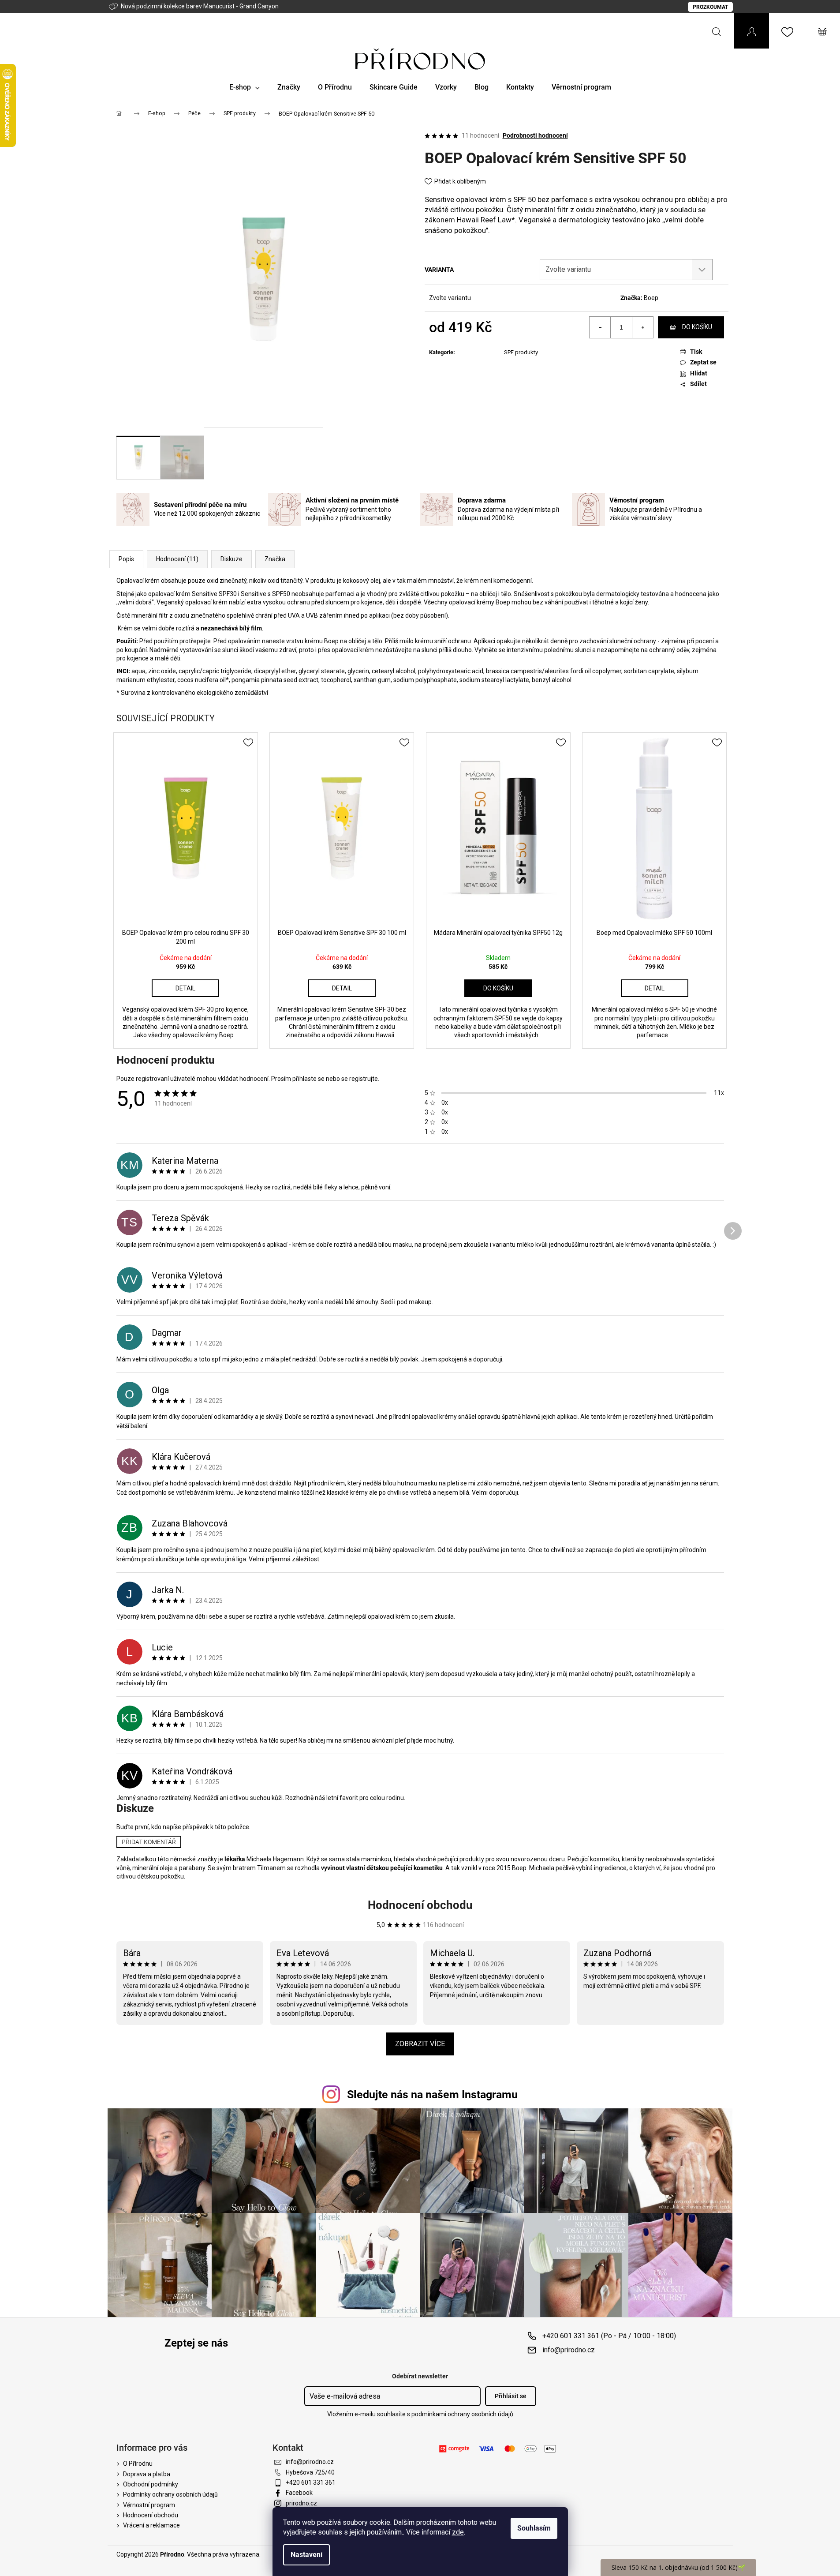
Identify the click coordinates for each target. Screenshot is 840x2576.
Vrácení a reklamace (151, 2525)
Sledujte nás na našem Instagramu (432, 2094)
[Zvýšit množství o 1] (642, 327)
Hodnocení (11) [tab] (177, 559)
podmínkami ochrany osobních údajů (462, 2414)
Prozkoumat (710, 7)
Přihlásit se (511, 2396)
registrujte (364, 1079)
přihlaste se (308, 1079)
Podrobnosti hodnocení (535, 135)
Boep (651, 298)
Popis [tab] (126, 559)
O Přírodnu (138, 2464)
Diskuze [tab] (231, 559)
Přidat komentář (149, 1842)
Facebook (299, 2493)
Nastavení (306, 2555)
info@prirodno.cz (569, 2350)
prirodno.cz (301, 2503)
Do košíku (697, 327)
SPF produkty (521, 352)
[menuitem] (245, 87)
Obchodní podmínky (151, 2484)
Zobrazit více (420, 2044)
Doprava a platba (147, 2474)
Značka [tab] (275, 559)
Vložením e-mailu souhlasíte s (420, 2414)
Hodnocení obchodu (420, 1905)
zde (458, 2532)
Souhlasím (534, 2528)
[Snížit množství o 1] (600, 327)
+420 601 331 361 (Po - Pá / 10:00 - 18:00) (609, 2336)
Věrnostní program (149, 2505)
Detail (185, 988)
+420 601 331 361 (311, 2482)
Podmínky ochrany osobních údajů (170, 2494)
